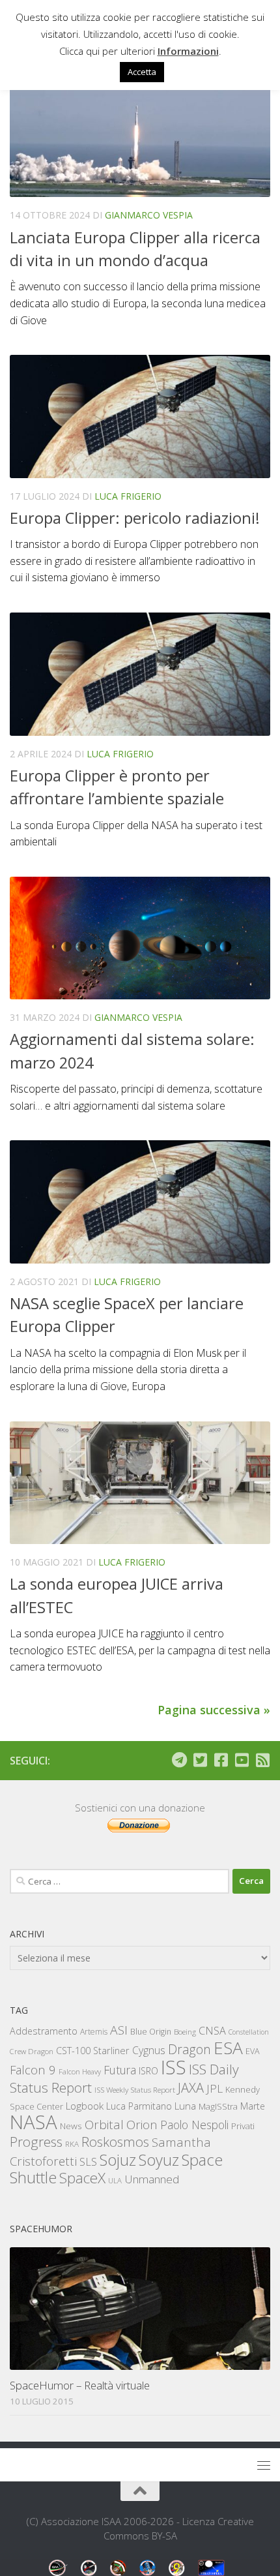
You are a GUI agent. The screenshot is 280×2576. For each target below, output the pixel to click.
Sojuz (118, 2159)
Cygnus (149, 2050)
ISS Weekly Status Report (135, 2090)
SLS (88, 2162)
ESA (228, 2048)
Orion (142, 2125)
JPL (215, 2088)
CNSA (212, 2031)
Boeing (185, 2032)
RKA (72, 2144)
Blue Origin (151, 2032)
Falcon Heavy (80, 2071)
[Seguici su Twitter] (200, 1760)
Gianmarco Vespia (149, 215)
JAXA (191, 2088)
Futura (120, 2070)
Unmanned (152, 2179)
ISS (174, 2067)
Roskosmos (115, 2142)
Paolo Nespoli (194, 2125)
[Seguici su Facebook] (221, 1760)
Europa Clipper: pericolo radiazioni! (135, 518)
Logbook (85, 2106)
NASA (34, 2122)
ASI (119, 2030)
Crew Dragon (32, 2051)
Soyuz (159, 2160)
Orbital (104, 2125)
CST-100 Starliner (93, 2051)
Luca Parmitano (139, 2106)
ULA (115, 2180)
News (71, 2126)
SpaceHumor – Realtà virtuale (80, 2385)
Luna (185, 2106)
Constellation (249, 2032)
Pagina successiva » (214, 1710)
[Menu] (264, 2465)
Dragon (189, 2049)
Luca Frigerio (128, 496)
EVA (253, 2051)
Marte (253, 2106)
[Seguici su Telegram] (179, 1760)
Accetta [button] (142, 72)
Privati (243, 2126)
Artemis (94, 2032)
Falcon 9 (33, 2069)
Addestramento (44, 2031)
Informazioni (188, 51)
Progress (36, 2142)
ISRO (148, 2071)
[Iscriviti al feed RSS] (262, 1760)
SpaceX (82, 2178)
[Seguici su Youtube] (242, 1760)
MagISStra (218, 2106)
